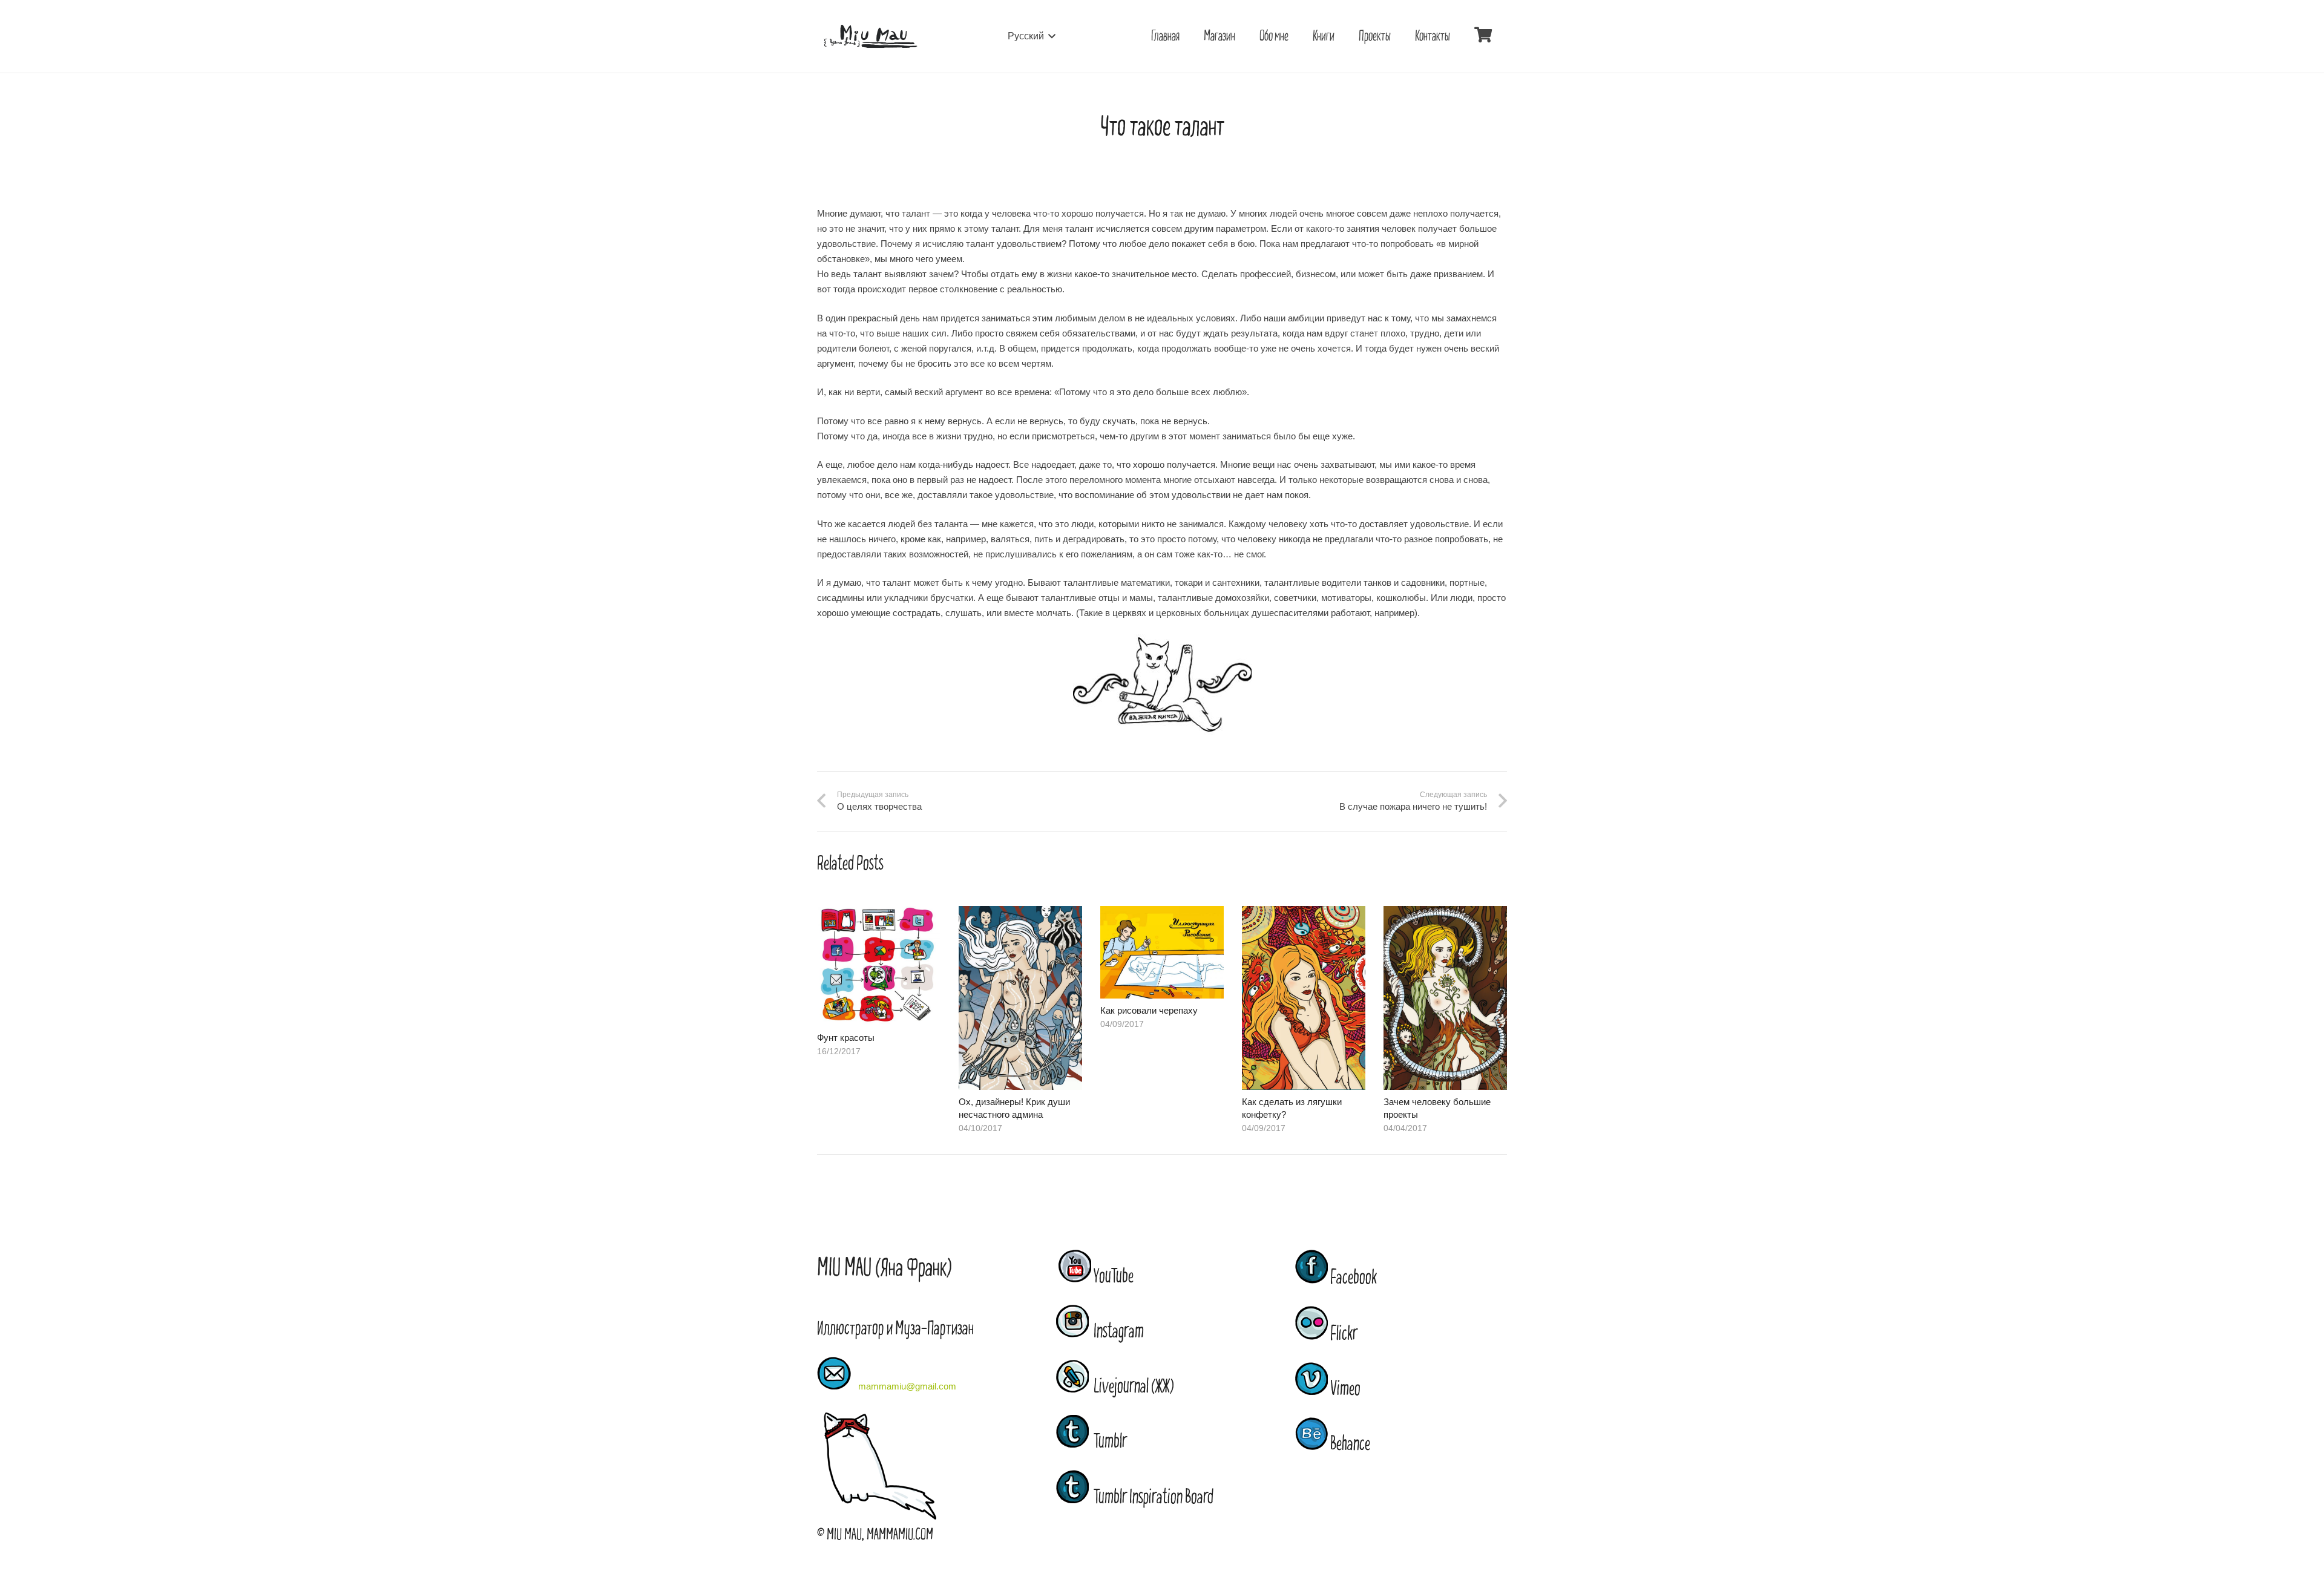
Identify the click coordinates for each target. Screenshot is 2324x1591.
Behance (1349, 1444)
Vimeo (1344, 1389)
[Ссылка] (870, 37)
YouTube (1114, 1276)
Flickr (1343, 1334)
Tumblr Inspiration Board (1151, 1497)
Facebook (1352, 1278)
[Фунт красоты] (879, 914)
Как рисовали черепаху (1149, 1010)
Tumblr (1108, 1442)
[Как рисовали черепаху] (1162, 914)
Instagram (1116, 1331)
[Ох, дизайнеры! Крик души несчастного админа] (1020, 914)
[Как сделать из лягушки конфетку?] (1304, 914)
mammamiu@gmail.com (907, 1386)
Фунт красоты (846, 1038)
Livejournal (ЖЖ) (1131, 1386)
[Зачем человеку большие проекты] (1445, 914)
